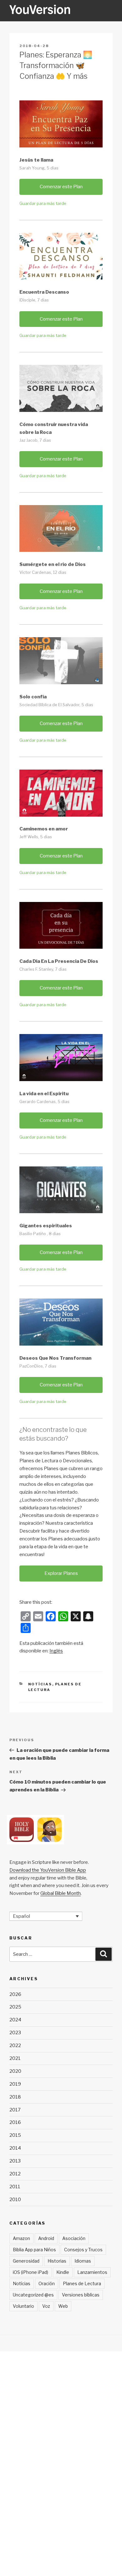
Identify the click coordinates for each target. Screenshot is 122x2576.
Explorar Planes (61, 1573)
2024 (15, 2020)
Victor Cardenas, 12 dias (43, 572)
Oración (47, 2283)
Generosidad (26, 2261)
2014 (15, 2148)
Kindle (63, 2272)
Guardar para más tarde (43, 203)
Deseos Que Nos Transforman (55, 1358)
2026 (15, 1994)
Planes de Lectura (82, 2283)
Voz (46, 2306)
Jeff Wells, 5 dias (36, 837)
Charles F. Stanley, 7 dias (43, 969)
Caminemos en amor (44, 829)
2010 (15, 2200)
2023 (15, 2033)
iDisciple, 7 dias (34, 300)
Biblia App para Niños (34, 2250)
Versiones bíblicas (81, 2295)
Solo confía (33, 697)
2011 (15, 2187)
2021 (15, 2058)
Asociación (74, 2238)
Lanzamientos (92, 2272)
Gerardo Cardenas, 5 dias (44, 1101)
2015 (15, 2135)
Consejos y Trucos (83, 2250)
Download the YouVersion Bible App (48, 1870)
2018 (15, 2097)
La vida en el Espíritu (44, 1094)
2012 (15, 2174)
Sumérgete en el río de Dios (53, 564)
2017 (15, 2110)
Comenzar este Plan (61, 187)
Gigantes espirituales (46, 1226)
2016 (15, 2122)
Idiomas (83, 2261)
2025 (15, 2007)
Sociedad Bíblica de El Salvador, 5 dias (56, 705)
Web (63, 2306)
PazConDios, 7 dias (38, 1366)
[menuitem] (56, 1651)
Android (46, 2238)
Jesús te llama (36, 160)
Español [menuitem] (21, 1916)
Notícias (40, 1684)
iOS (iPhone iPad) (30, 2272)
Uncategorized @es (33, 2295)
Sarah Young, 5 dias (39, 168)
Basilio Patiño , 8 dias (40, 1234)
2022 (15, 2045)
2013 (15, 2161)
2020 (15, 2071)
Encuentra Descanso (44, 292)
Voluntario (23, 2306)
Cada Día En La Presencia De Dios (59, 961)
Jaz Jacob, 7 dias (35, 440)
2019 (15, 2084)
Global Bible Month (61, 1893)
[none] (46, 1916)
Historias (57, 2261)
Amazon (21, 2238)
